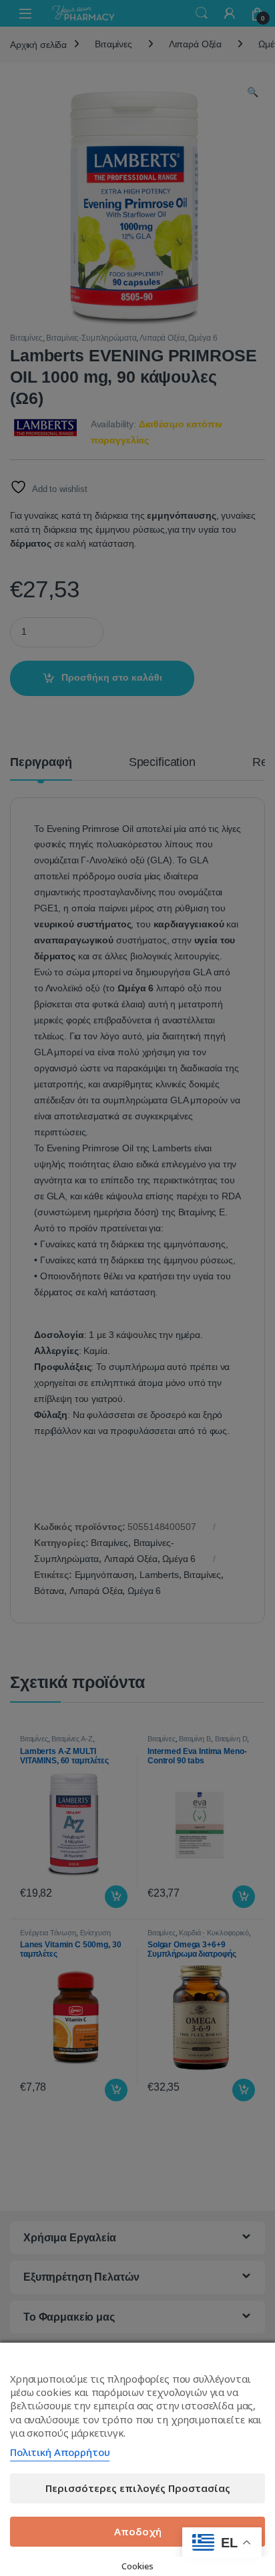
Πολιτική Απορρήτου (60, 2452)
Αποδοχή (138, 2531)
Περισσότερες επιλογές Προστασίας (138, 2488)
